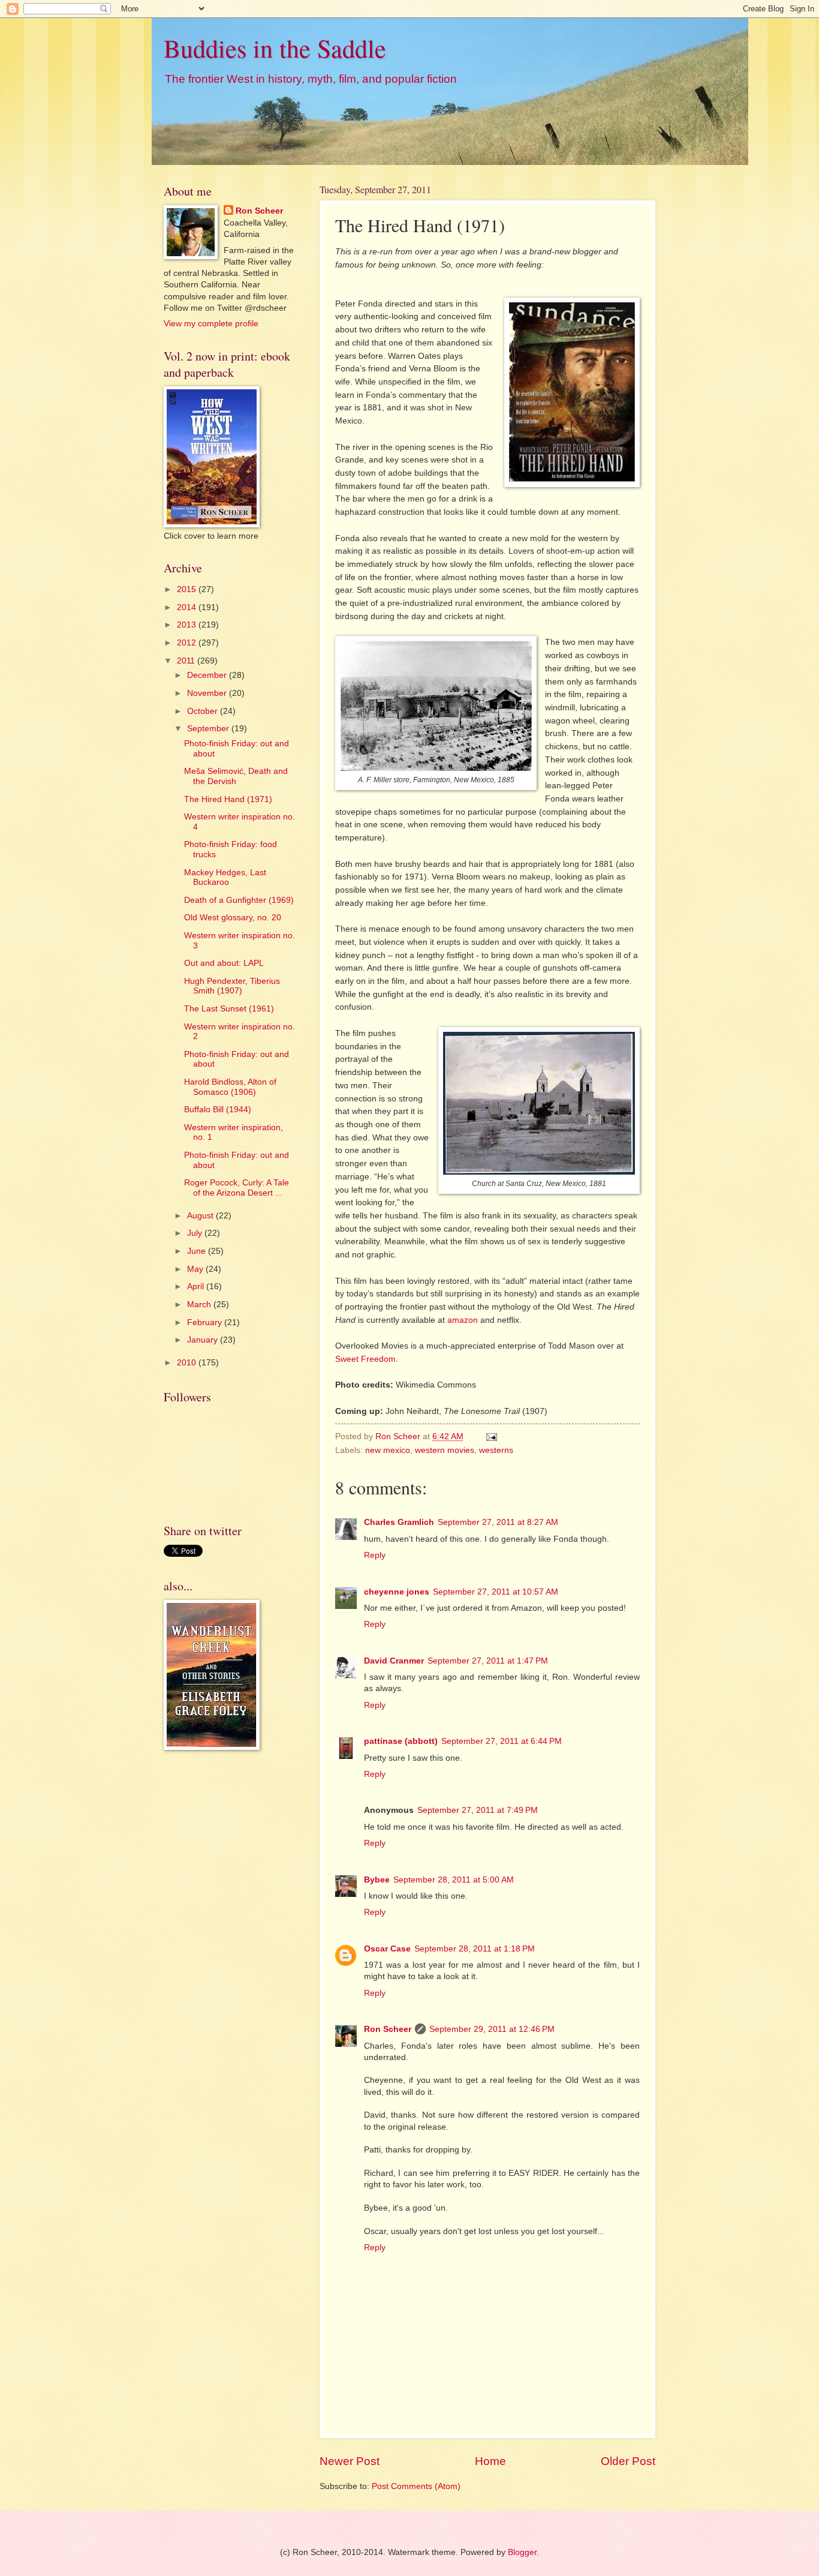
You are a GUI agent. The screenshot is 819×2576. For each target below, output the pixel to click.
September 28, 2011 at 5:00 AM (454, 1880)
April (197, 1287)
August (201, 1216)
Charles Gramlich (399, 1522)
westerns (496, 1450)
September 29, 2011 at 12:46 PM (492, 2029)
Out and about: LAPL (224, 963)
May (196, 1269)
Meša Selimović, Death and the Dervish (236, 776)
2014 (188, 607)
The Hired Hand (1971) (228, 799)
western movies (445, 1450)
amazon (463, 1320)
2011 (187, 661)
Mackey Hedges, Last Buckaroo (225, 878)
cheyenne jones (397, 1592)
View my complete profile (211, 324)
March (200, 1304)
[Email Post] (491, 1436)
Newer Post (350, 2461)
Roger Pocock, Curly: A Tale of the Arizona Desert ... (237, 1188)
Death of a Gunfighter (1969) (239, 900)
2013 (188, 625)
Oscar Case (387, 1949)
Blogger (522, 2552)
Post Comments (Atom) (416, 2486)
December (208, 675)
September (209, 729)
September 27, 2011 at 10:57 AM (496, 1592)
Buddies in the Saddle (275, 48)
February (206, 1322)
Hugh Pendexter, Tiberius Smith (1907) (232, 986)
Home (490, 2461)
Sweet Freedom (365, 1359)
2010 (188, 1363)
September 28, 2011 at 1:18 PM (475, 1949)
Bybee (377, 1880)
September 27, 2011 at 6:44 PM (502, 1741)
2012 (188, 643)
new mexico (388, 1450)
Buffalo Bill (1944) (218, 1110)
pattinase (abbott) (401, 1741)
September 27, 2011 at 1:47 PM (488, 1661)
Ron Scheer (388, 2029)
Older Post (628, 2461)
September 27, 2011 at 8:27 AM (498, 1522)
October (204, 711)
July (196, 1233)
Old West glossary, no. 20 (233, 918)
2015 (188, 589)
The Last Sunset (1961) (229, 1009)
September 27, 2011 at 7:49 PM (478, 1810)
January (204, 1340)
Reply (375, 1555)
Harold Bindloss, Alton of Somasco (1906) (230, 1087)
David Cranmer (394, 1661)
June (198, 1251)
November (208, 693)
